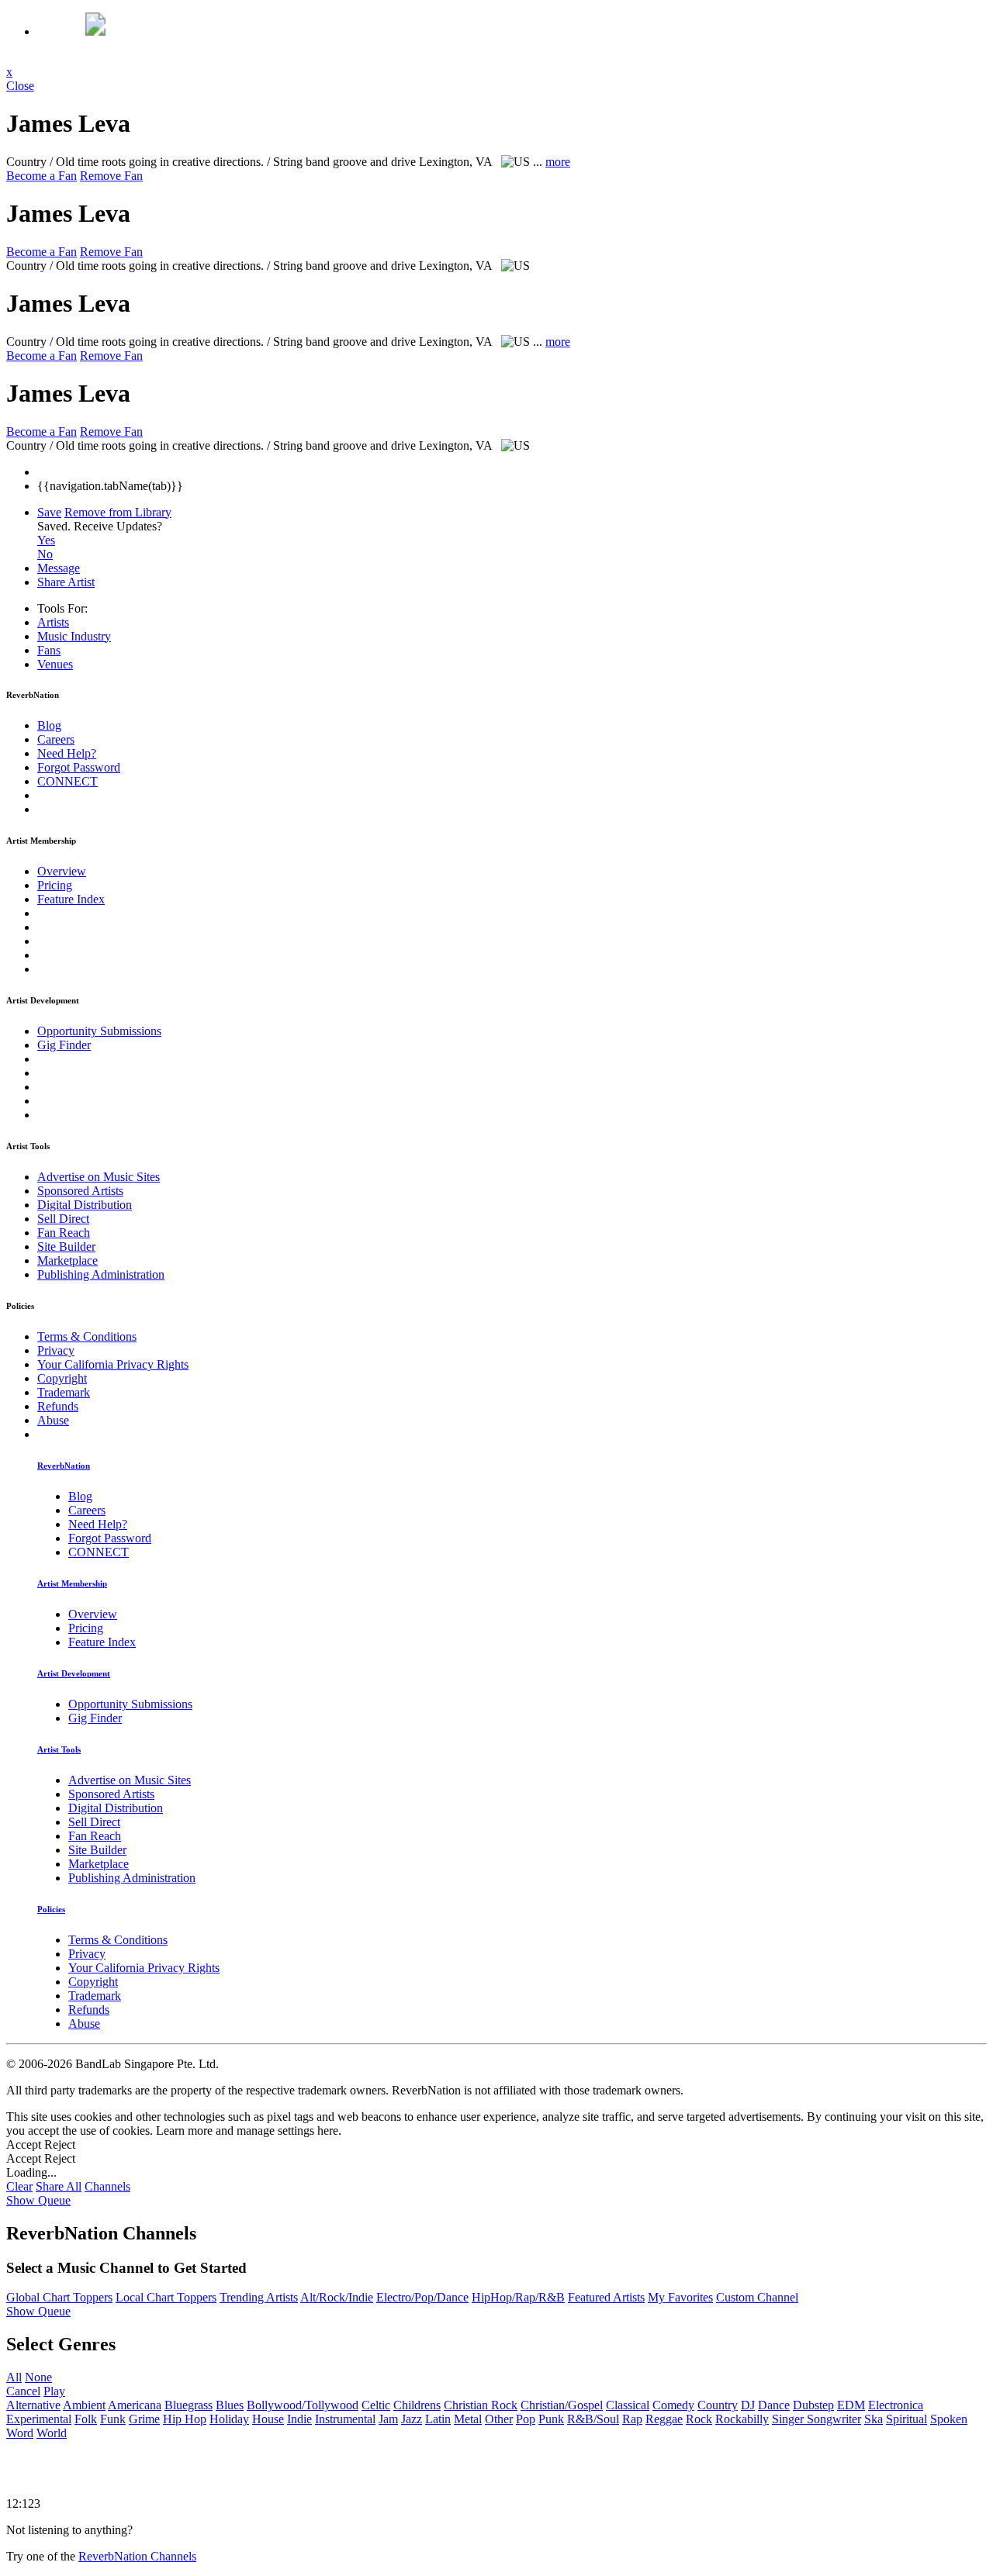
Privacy (56, 1350)
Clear (19, 2186)
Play (54, 2391)
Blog (49, 725)
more (558, 162)
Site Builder (66, 1247)
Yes (46, 540)
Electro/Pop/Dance (422, 2297)
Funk (113, 2419)
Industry (74, 636)
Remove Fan (111, 176)
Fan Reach (64, 1233)
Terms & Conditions (87, 1336)
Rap (632, 2419)
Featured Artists (606, 2297)
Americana (135, 2405)
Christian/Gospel (562, 2405)
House (268, 2419)
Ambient (84, 2405)
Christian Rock (481, 2405)
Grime (144, 2419)
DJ (748, 2405)
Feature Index (71, 899)
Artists (53, 622)
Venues (55, 664)
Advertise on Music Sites (99, 1177)
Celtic (376, 2405)
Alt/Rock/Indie (337, 2297)
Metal (468, 2419)
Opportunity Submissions (99, 1031)
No (45, 554)
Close (20, 86)
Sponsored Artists (80, 1191)
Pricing (55, 885)
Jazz (412, 2419)
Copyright (62, 1378)
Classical (628, 2405)
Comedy (673, 2405)
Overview (62, 871)
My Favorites (680, 2297)
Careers (56, 739)
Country (718, 2405)
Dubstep (813, 2405)
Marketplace (67, 1260)
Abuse (53, 1420)
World (52, 2433)
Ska (874, 2419)
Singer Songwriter (817, 2419)
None (38, 2377)
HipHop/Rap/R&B (518, 2297)
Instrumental (345, 2419)
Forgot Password (79, 767)
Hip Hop (185, 2419)
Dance (774, 2405)
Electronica (896, 2405)
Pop (526, 2419)
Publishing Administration (101, 1274)
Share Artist (66, 582)
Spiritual (907, 2419)
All (14, 2377)
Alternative (33, 2405)
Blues (230, 2405)
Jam (388, 2419)
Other (499, 2419)
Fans (49, 650)
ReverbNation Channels (137, 2556)
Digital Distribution (85, 1205)
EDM (851, 2405)
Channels (107, 2186)
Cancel (23, 2391)
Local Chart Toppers (166, 2297)
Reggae (664, 2419)
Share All (59, 2186)
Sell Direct (63, 1219)
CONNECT (67, 781)
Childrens (417, 2405)
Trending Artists (259, 2297)
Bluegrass (189, 2405)
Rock (699, 2419)
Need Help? (67, 753)
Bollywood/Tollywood (303, 2405)
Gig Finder (64, 1045)
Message (59, 568)
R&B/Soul (593, 2419)
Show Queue (38, 2200)
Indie (299, 2419)
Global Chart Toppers (59, 2297)
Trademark (64, 1392)
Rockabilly (742, 2419)
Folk (86, 2419)
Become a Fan (42, 176)
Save (49, 512)
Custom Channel (757, 2297)
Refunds (58, 1406)
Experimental (39, 2419)
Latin (438, 2419)
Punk (551, 2419)
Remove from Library (118, 512)
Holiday (229, 2419)
